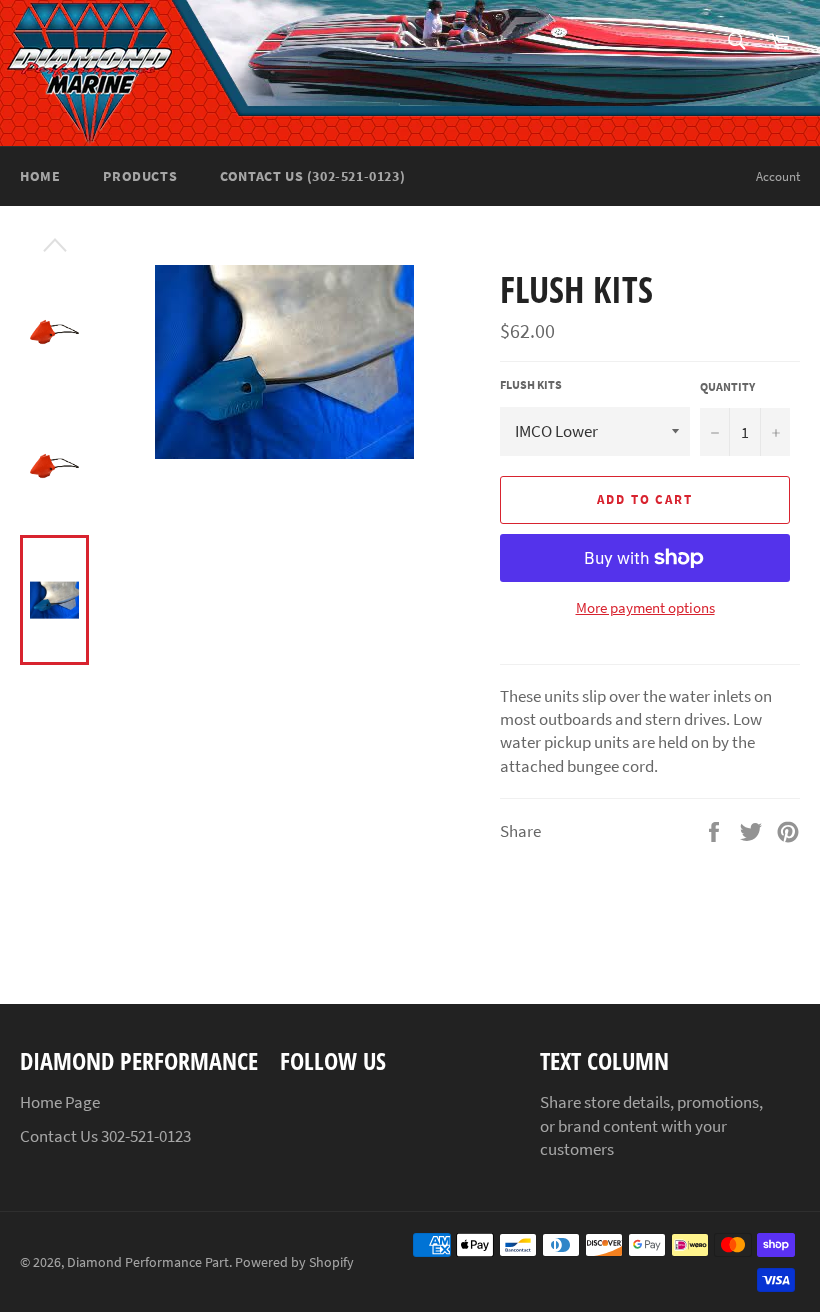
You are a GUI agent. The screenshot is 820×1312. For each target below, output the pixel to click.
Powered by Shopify (294, 1262)
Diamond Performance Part (148, 1262)
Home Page (60, 1102)
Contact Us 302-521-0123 (105, 1136)
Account (778, 176)
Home (40, 176)
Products (140, 176)
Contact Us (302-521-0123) (312, 176)
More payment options (645, 607)
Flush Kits (531, 384)
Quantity (727, 386)
